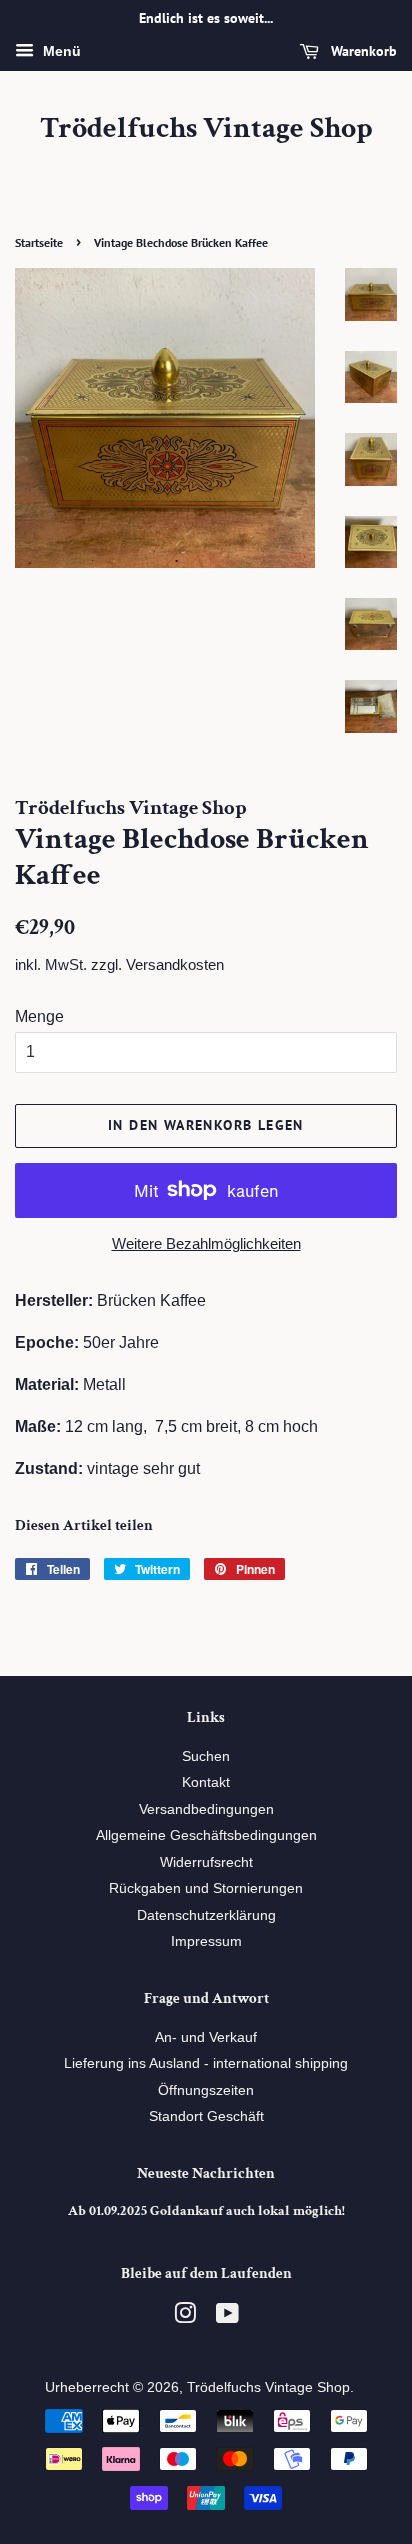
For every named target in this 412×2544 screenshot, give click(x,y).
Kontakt (206, 1782)
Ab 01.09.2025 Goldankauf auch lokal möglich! (206, 2211)
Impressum (206, 1941)
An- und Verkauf (206, 2037)
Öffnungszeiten (206, 2090)
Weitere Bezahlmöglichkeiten (206, 1243)
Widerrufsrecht (206, 1862)
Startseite (39, 242)
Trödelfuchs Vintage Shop (206, 129)
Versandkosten (175, 964)
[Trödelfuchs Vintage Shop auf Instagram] (185, 2317)
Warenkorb (362, 51)
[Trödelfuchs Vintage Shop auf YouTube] (227, 2317)
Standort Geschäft (206, 2116)
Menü (60, 51)
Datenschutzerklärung (206, 1915)
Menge (39, 1016)
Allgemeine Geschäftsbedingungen (206, 1835)
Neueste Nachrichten (206, 2173)
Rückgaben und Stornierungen (206, 1888)
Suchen (206, 1756)
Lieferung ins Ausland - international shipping (206, 2063)
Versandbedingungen (206, 1809)
